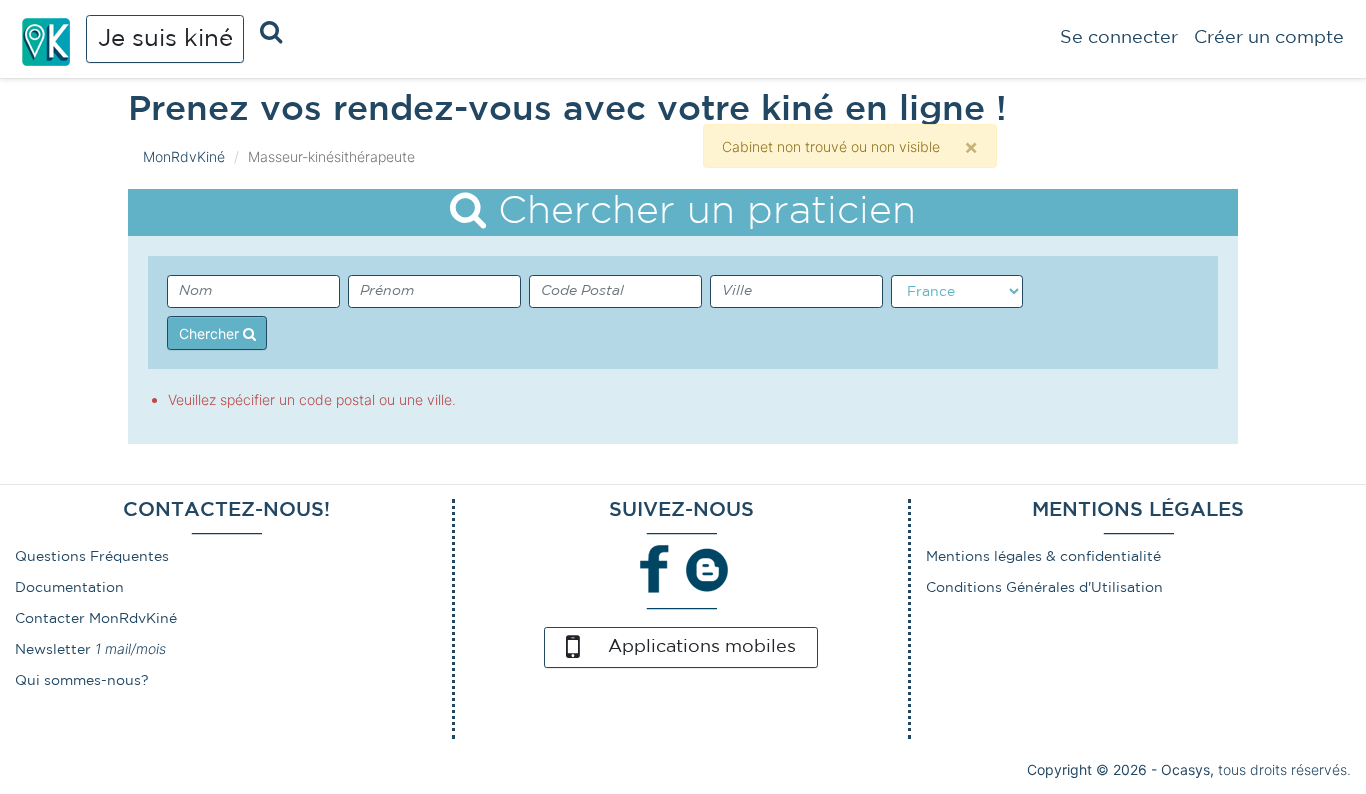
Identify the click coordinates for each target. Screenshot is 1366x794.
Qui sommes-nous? (82, 681)
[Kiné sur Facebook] (655, 569)
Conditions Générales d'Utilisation (1044, 588)
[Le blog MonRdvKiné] (707, 569)
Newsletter (53, 650)
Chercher (211, 333)
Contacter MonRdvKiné (96, 619)
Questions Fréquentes (92, 557)
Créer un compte (1269, 38)
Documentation (69, 588)
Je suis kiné (165, 39)
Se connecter (1119, 38)
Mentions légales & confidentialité (1043, 557)
